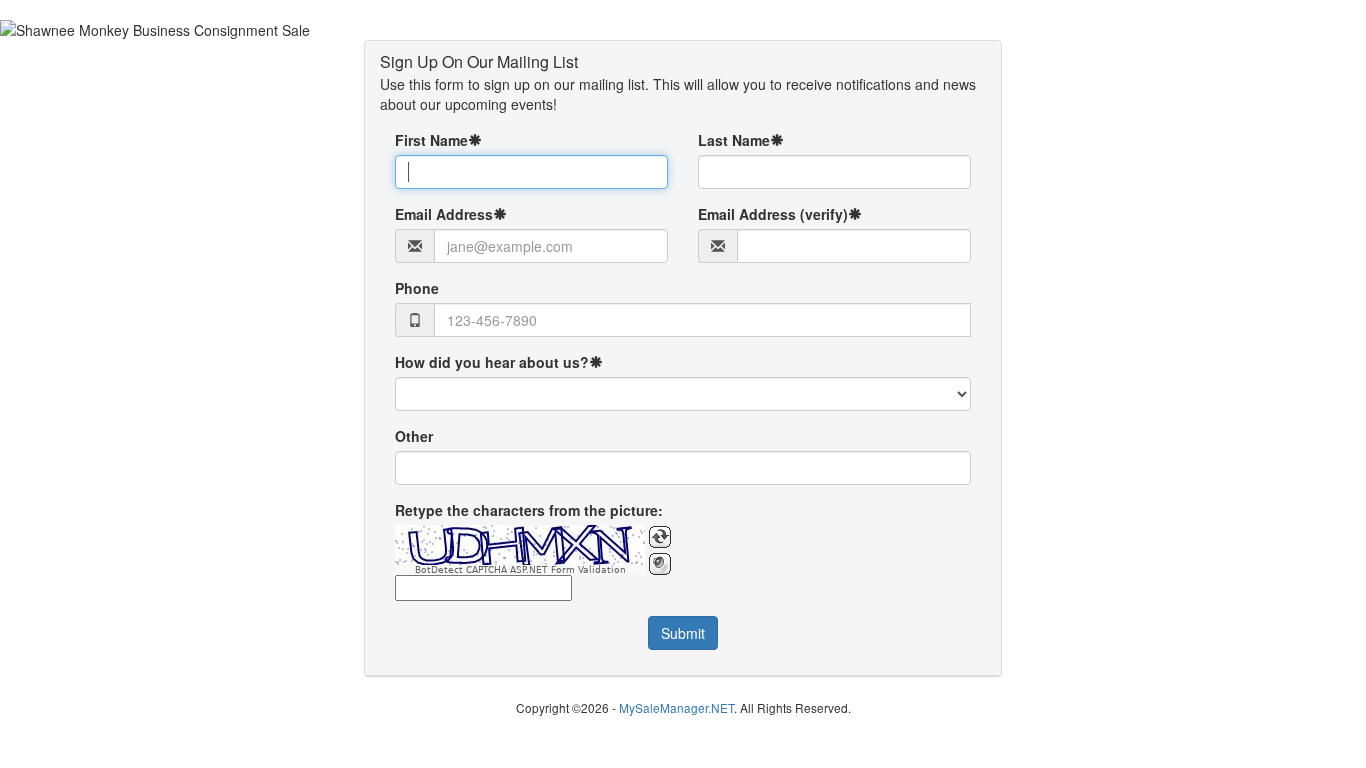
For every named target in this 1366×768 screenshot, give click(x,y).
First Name (431, 140)
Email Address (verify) (773, 214)
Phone (417, 288)
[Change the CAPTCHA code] (660, 537)
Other (414, 436)
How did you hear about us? (492, 362)
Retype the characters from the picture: (529, 510)
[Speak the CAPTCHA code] (660, 564)
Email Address (444, 214)
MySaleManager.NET (676, 707)
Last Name (734, 140)
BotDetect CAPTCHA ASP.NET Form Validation (520, 570)
